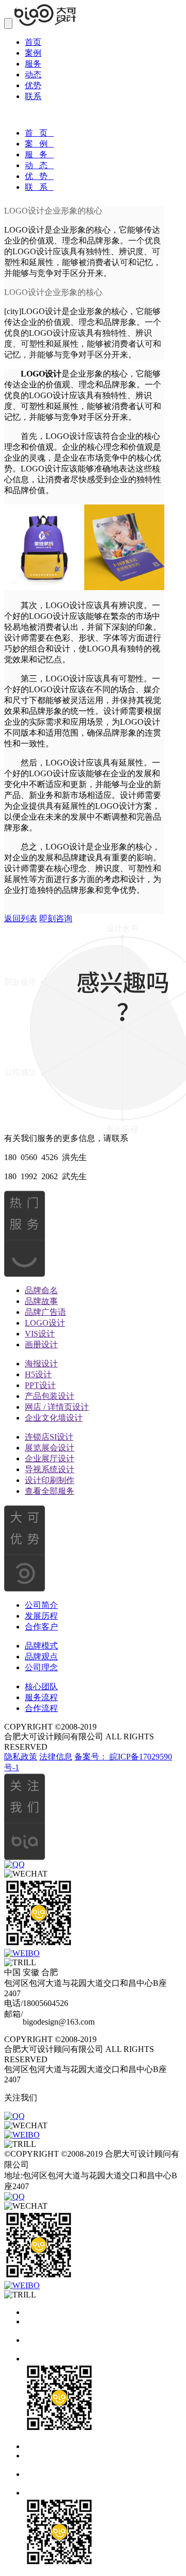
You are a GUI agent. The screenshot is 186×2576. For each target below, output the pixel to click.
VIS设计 (40, 1334)
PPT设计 (40, 1385)
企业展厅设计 (50, 1458)
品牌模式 (41, 1646)
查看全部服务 (50, 1491)
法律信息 (56, 1757)
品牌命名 (41, 1290)
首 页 (39, 133)
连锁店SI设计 (49, 1437)
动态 (33, 75)
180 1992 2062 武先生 (45, 1176)
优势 (33, 85)
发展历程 (41, 1616)
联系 (33, 96)
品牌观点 (41, 1657)
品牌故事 (41, 1301)
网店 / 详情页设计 (57, 1407)
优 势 (39, 176)
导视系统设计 (50, 1469)
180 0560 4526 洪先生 (45, 1157)
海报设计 (41, 1364)
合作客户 (41, 1627)
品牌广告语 (45, 1312)
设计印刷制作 (50, 1480)
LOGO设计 (45, 1323)
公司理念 (41, 1667)
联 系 (39, 187)
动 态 (39, 165)
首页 (33, 42)
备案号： (92, 1757)
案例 (33, 53)
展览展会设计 (50, 1448)
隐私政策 (21, 1757)
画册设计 (41, 1344)
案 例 (39, 144)
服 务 (39, 154)
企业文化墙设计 (54, 1418)
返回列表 (21, 918)
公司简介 (41, 1605)
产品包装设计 (50, 1396)
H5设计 (38, 1374)
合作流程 (41, 1708)
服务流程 (41, 1697)
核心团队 (41, 1686)
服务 (33, 64)
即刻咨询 (56, 918)
